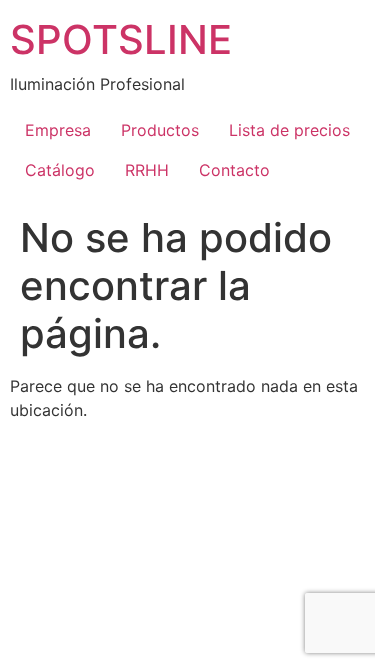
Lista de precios (289, 130)
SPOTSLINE (121, 39)
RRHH (147, 170)
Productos (160, 130)
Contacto (234, 170)
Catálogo (60, 170)
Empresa (58, 130)
